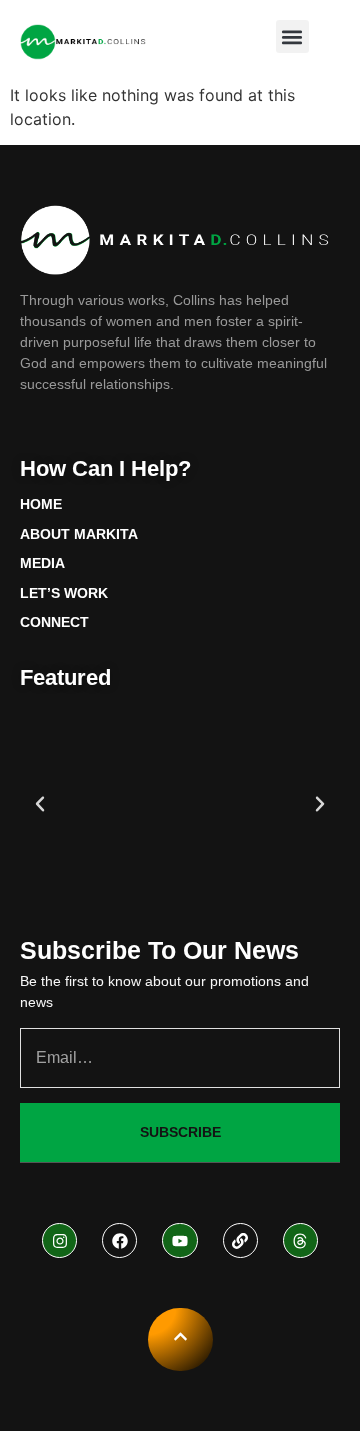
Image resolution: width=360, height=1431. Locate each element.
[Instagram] (59, 1240)
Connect (54, 622)
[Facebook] (119, 1240)
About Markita (79, 534)
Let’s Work (64, 593)
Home (41, 504)
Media (42, 563)
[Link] (240, 1240)
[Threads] (300, 1240)
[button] (292, 36)
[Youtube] (179, 1240)
